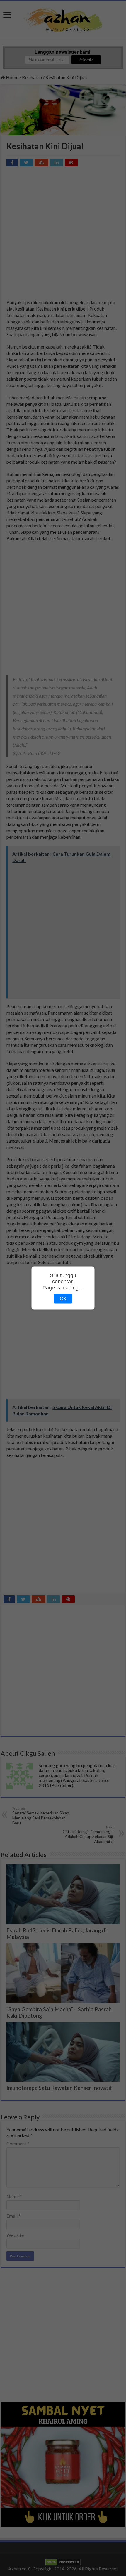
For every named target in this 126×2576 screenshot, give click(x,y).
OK (63, 1299)
